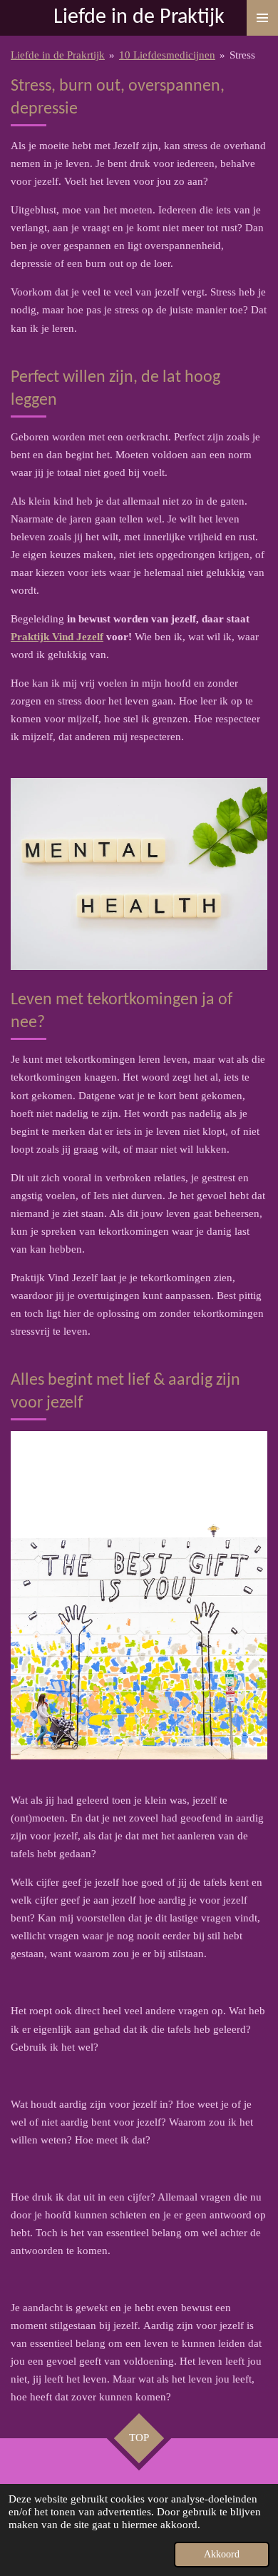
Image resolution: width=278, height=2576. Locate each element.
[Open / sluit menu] (262, 18)
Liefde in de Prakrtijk (58, 55)
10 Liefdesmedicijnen (167, 55)
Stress (242, 55)
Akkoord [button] (222, 2554)
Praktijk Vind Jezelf (57, 637)
